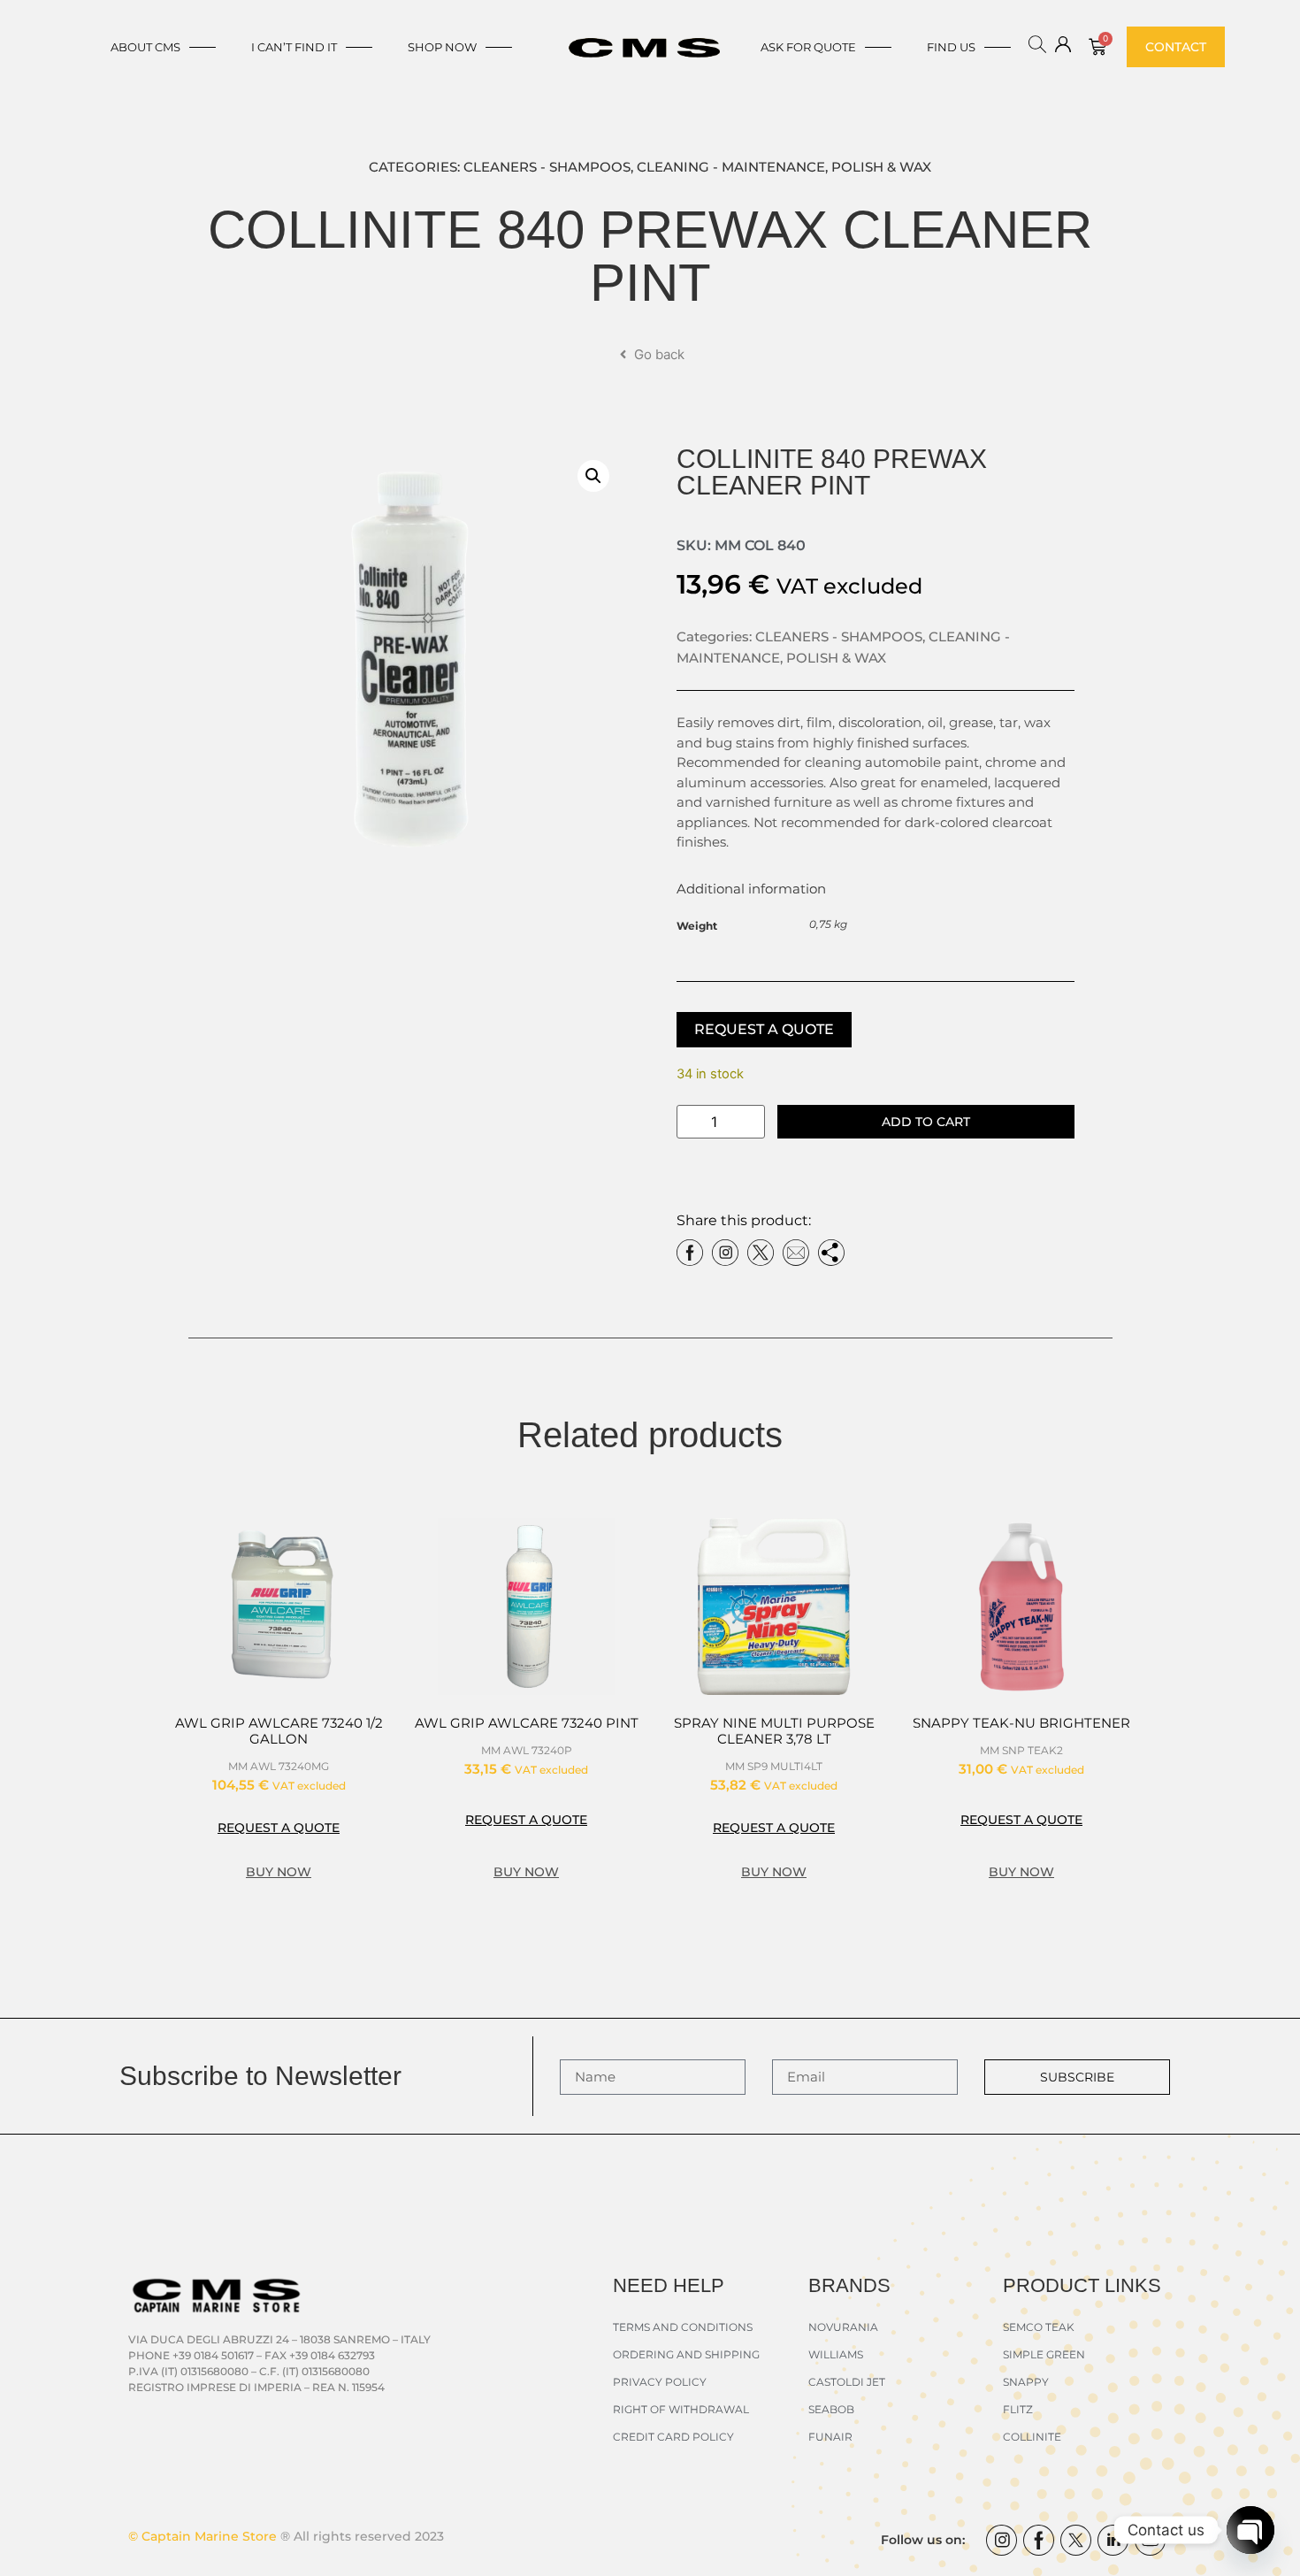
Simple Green (1044, 2354)
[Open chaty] (1250, 2530)
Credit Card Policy (673, 2437)
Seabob (831, 2409)
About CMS (145, 47)
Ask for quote (808, 47)
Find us (951, 47)
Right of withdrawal (681, 2409)
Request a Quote (764, 1029)
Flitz (1018, 2409)
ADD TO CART (926, 1122)
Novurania (843, 2327)
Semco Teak (1039, 2327)
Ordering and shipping (686, 2354)
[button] (593, 476)
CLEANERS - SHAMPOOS (547, 167)
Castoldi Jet (847, 2382)
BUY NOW (279, 1872)
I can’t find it (294, 47)
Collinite (1032, 2437)
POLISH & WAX (881, 167)
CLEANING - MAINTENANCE (731, 167)
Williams (836, 2354)
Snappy (1026, 2382)
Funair (830, 2437)
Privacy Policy (660, 2382)
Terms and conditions (683, 2327)
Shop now (442, 47)
